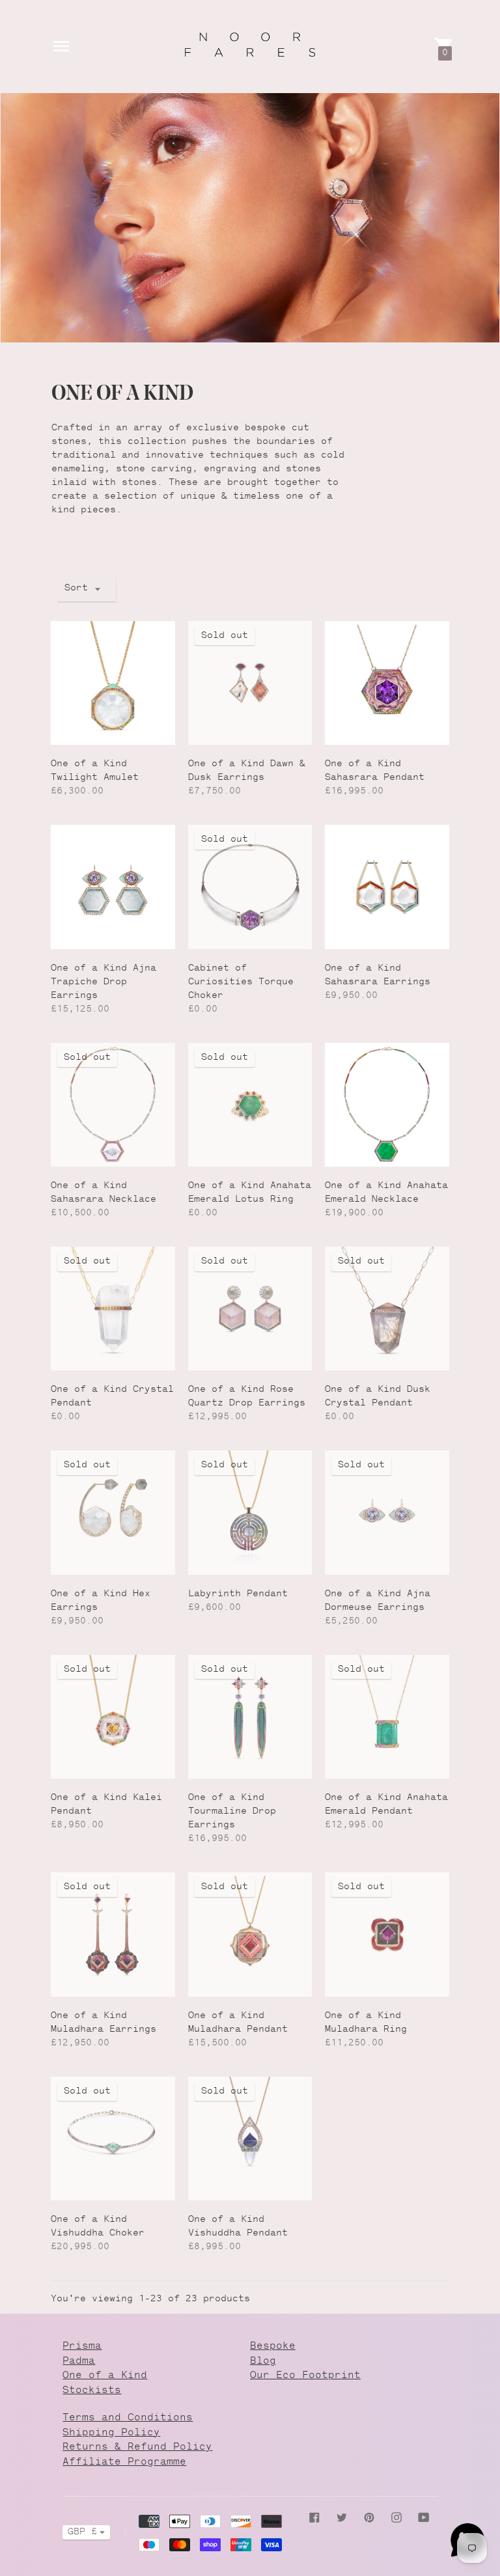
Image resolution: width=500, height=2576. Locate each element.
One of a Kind (105, 2376)
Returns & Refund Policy (137, 2447)
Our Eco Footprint (305, 2376)
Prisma (82, 2347)
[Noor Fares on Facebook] (314, 2517)
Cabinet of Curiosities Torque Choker (241, 982)
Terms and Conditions (128, 2418)
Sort (76, 589)
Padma (79, 2361)
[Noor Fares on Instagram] (396, 2517)
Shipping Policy (111, 2433)
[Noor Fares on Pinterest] (369, 2517)
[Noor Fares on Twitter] (342, 2517)
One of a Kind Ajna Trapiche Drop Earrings (104, 982)
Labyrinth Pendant (238, 1594)
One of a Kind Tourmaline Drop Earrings (232, 1812)
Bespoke (273, 2347)
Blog (263, 2361)
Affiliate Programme (124, 2462)
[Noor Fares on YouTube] (424, 2517)
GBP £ (82, 2532)
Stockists (92, 2391)
